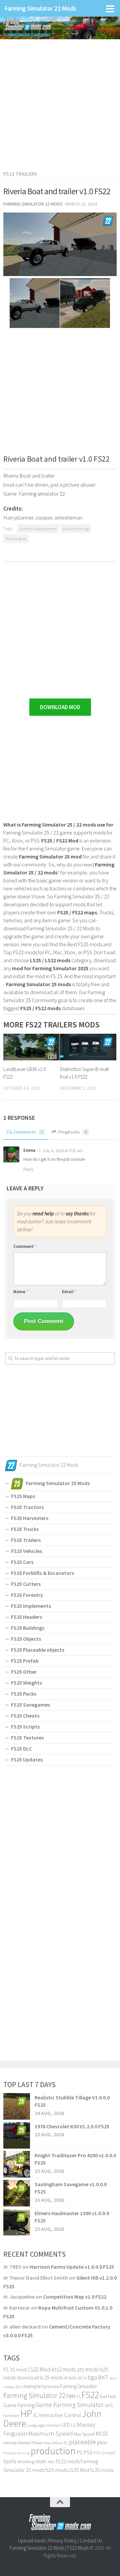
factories (50, 2386)
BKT (103, 2377)
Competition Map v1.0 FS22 (75, 2297)
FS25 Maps (23, 1496)
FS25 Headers (26, 1617)
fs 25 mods (102, 2470)
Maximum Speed (50, 2433)
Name (21, 1291)
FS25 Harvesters (30, 1518)
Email (69, 1291)
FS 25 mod (15, 2369)
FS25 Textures (27, 1738)
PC (66, 2443)
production (53, 2451)
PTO (97, 2453)
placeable (82, 2442)
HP (26, 2414)
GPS (109, 2406)
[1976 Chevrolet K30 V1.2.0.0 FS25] (17, 2135)
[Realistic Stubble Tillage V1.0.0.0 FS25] (17, 2106)
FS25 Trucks (25, 1529)
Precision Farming (16, 2453)
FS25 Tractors (27, 1507)
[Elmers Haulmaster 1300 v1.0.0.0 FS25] (17, 2222)
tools (10, 2461)
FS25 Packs (24, 1694)
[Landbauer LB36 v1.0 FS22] (31, 1047)
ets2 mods (64, 2369)
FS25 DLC (21, 1748)
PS (80, 2452)
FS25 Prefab (25, 1661)
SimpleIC (109, 2453)
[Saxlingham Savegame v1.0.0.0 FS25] (17, 2193)
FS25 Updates (27, 1759)
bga (92, 2377)
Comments (28, 1132)
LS (73, 2425)
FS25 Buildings (28, 1628)
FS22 (90, 2395)
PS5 (88, 2452)
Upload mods (32, 2541)
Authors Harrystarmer (38, 529)
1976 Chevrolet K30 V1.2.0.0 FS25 (72, 2126)
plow (102, 2442)
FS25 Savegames (30, 1705)
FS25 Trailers (26, 1540)
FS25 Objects (26, 1639)
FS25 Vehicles (26, 1551)
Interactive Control (60, 2415)
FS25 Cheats (25, 1716)
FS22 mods (68, 2461)
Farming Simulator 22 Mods (40, 8)
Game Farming (76, 529)
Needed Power (30, 2443)
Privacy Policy (62, 2541)
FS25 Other (24, 1672)
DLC (19, 2387)
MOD (102, 2434)
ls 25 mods (51, 2377)
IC (35, 2415)
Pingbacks (73, 1132)
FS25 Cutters (26, 1584)
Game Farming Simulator (70, 2405)
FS (78, 2397)
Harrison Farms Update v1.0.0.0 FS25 (72, 2267)
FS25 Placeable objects (38, 1650)
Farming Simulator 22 (34, 2396)
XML (51, 2462)
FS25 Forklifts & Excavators (42, 1573)
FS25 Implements (31, 1606)
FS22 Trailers (20, 174)
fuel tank (108, 2396)
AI (66, 2378)
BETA (82, 2378)
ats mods (88, 2369)
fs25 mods (56, 2470)
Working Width (32, 2462)
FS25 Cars (22, 1562)
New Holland (53, 2443)
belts (73, 2378)
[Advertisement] (60, 101)
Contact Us (91, 2541)
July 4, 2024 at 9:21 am (63, 1151)
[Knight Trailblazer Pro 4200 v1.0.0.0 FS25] (17, 2164)
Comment (25, 1246)
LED (66, 2425)
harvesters (11, 2416)
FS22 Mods (78, 2548)
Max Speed (84, 2434)
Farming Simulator (78, 2386)
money (10, 2443)
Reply (28, 1169)
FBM (71, 2396)
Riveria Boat (16, 538)
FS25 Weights (26, 1683)
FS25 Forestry (27, 1595)
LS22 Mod (39, 2369)
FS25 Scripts (25, 1727)
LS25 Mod (79, 2470)
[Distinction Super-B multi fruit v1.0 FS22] (88, 1047)
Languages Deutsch (44, 2425)
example (32, 2386)
